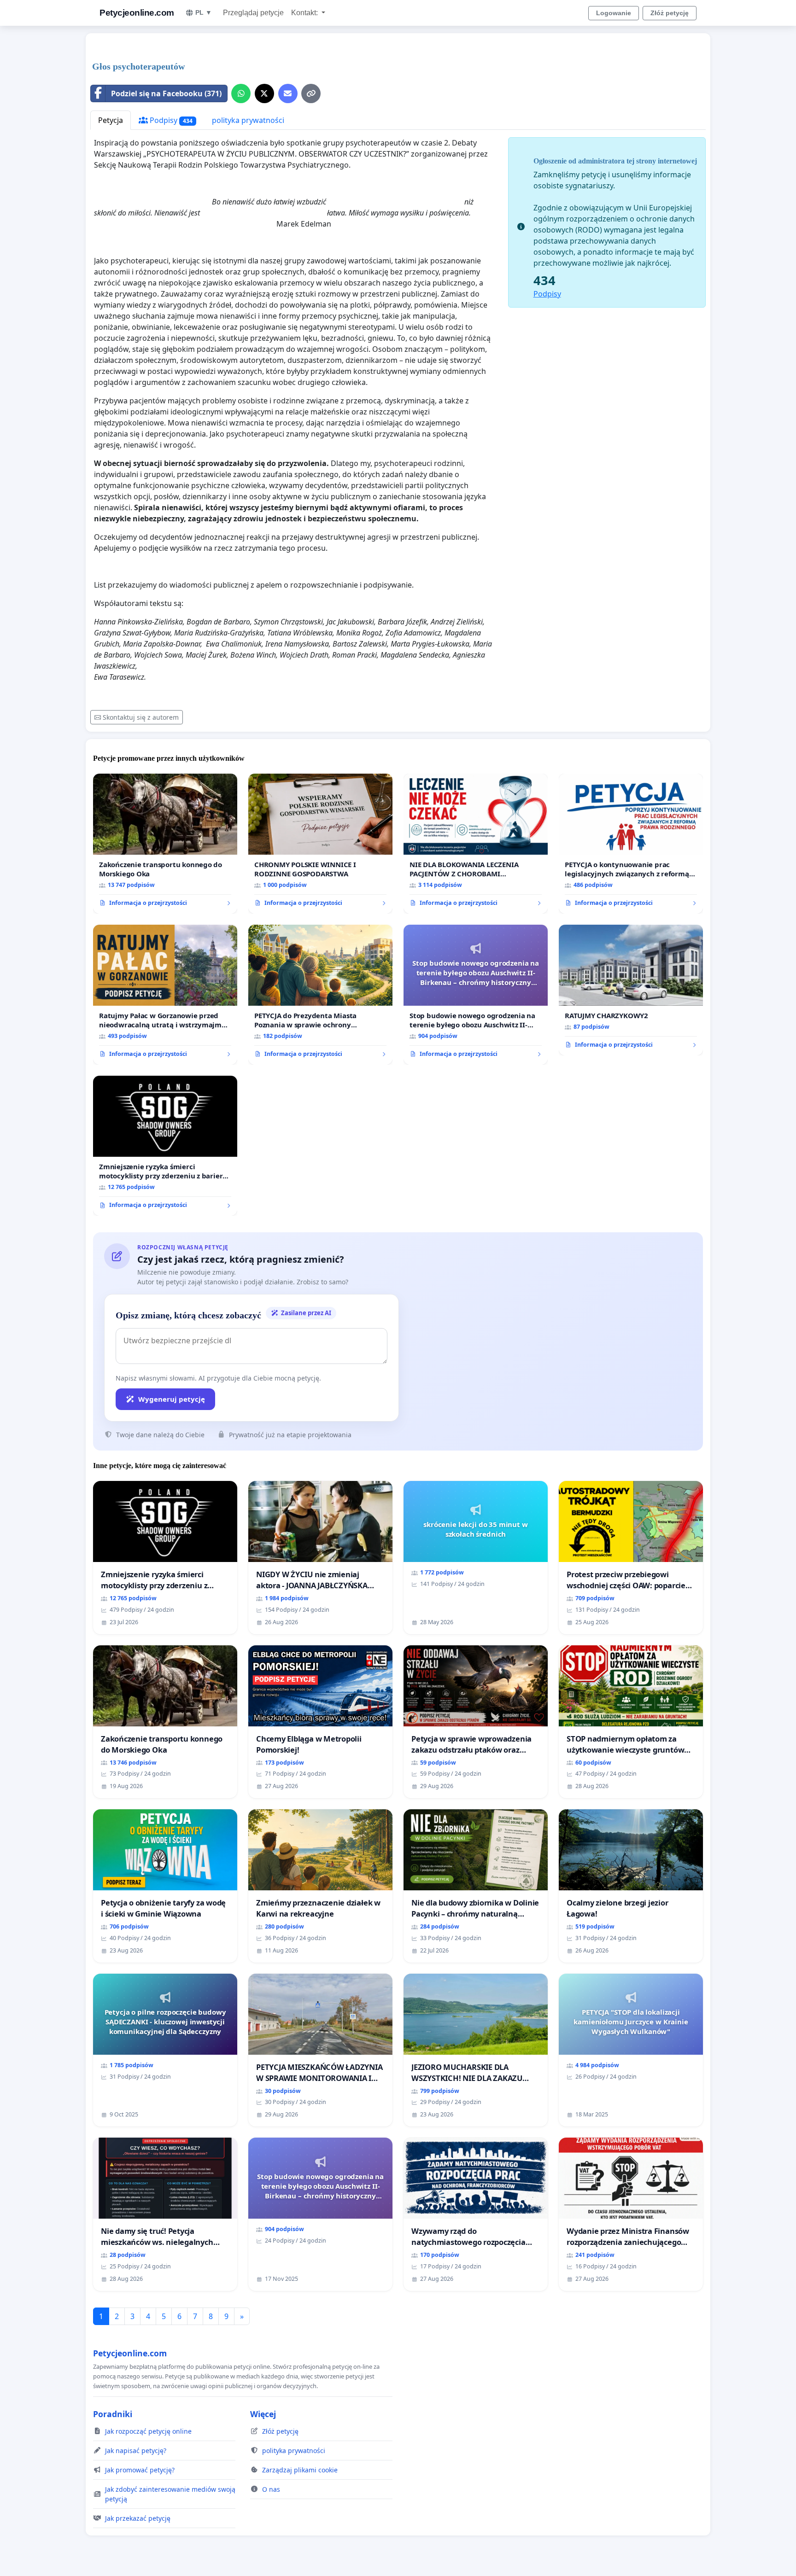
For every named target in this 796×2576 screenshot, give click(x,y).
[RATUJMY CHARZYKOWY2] (631, 990)
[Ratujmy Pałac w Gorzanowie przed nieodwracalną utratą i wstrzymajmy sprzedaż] (165, 995)
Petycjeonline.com (137, 13)
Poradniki (113, 2414)
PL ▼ (204, 12)
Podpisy (170, 120)
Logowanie (614, 13)
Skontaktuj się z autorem (141, 717)
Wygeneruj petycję (172, 1399)
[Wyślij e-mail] (288, 93)
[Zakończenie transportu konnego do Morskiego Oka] (165, 844)
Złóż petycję (670, 13)
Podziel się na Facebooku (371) (166, 93)
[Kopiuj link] (311, 93)
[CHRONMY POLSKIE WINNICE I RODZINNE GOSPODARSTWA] (320, 844)
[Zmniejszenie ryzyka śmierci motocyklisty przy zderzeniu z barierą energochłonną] (165, 1146)
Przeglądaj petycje (253, 13)
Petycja (111, 120)
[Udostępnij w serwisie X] (264, 93)
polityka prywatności (248, 120)
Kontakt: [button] (305, 13)
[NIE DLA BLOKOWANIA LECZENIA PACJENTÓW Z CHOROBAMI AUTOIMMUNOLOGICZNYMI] (476, 844)
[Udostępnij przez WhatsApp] (241, 93)
